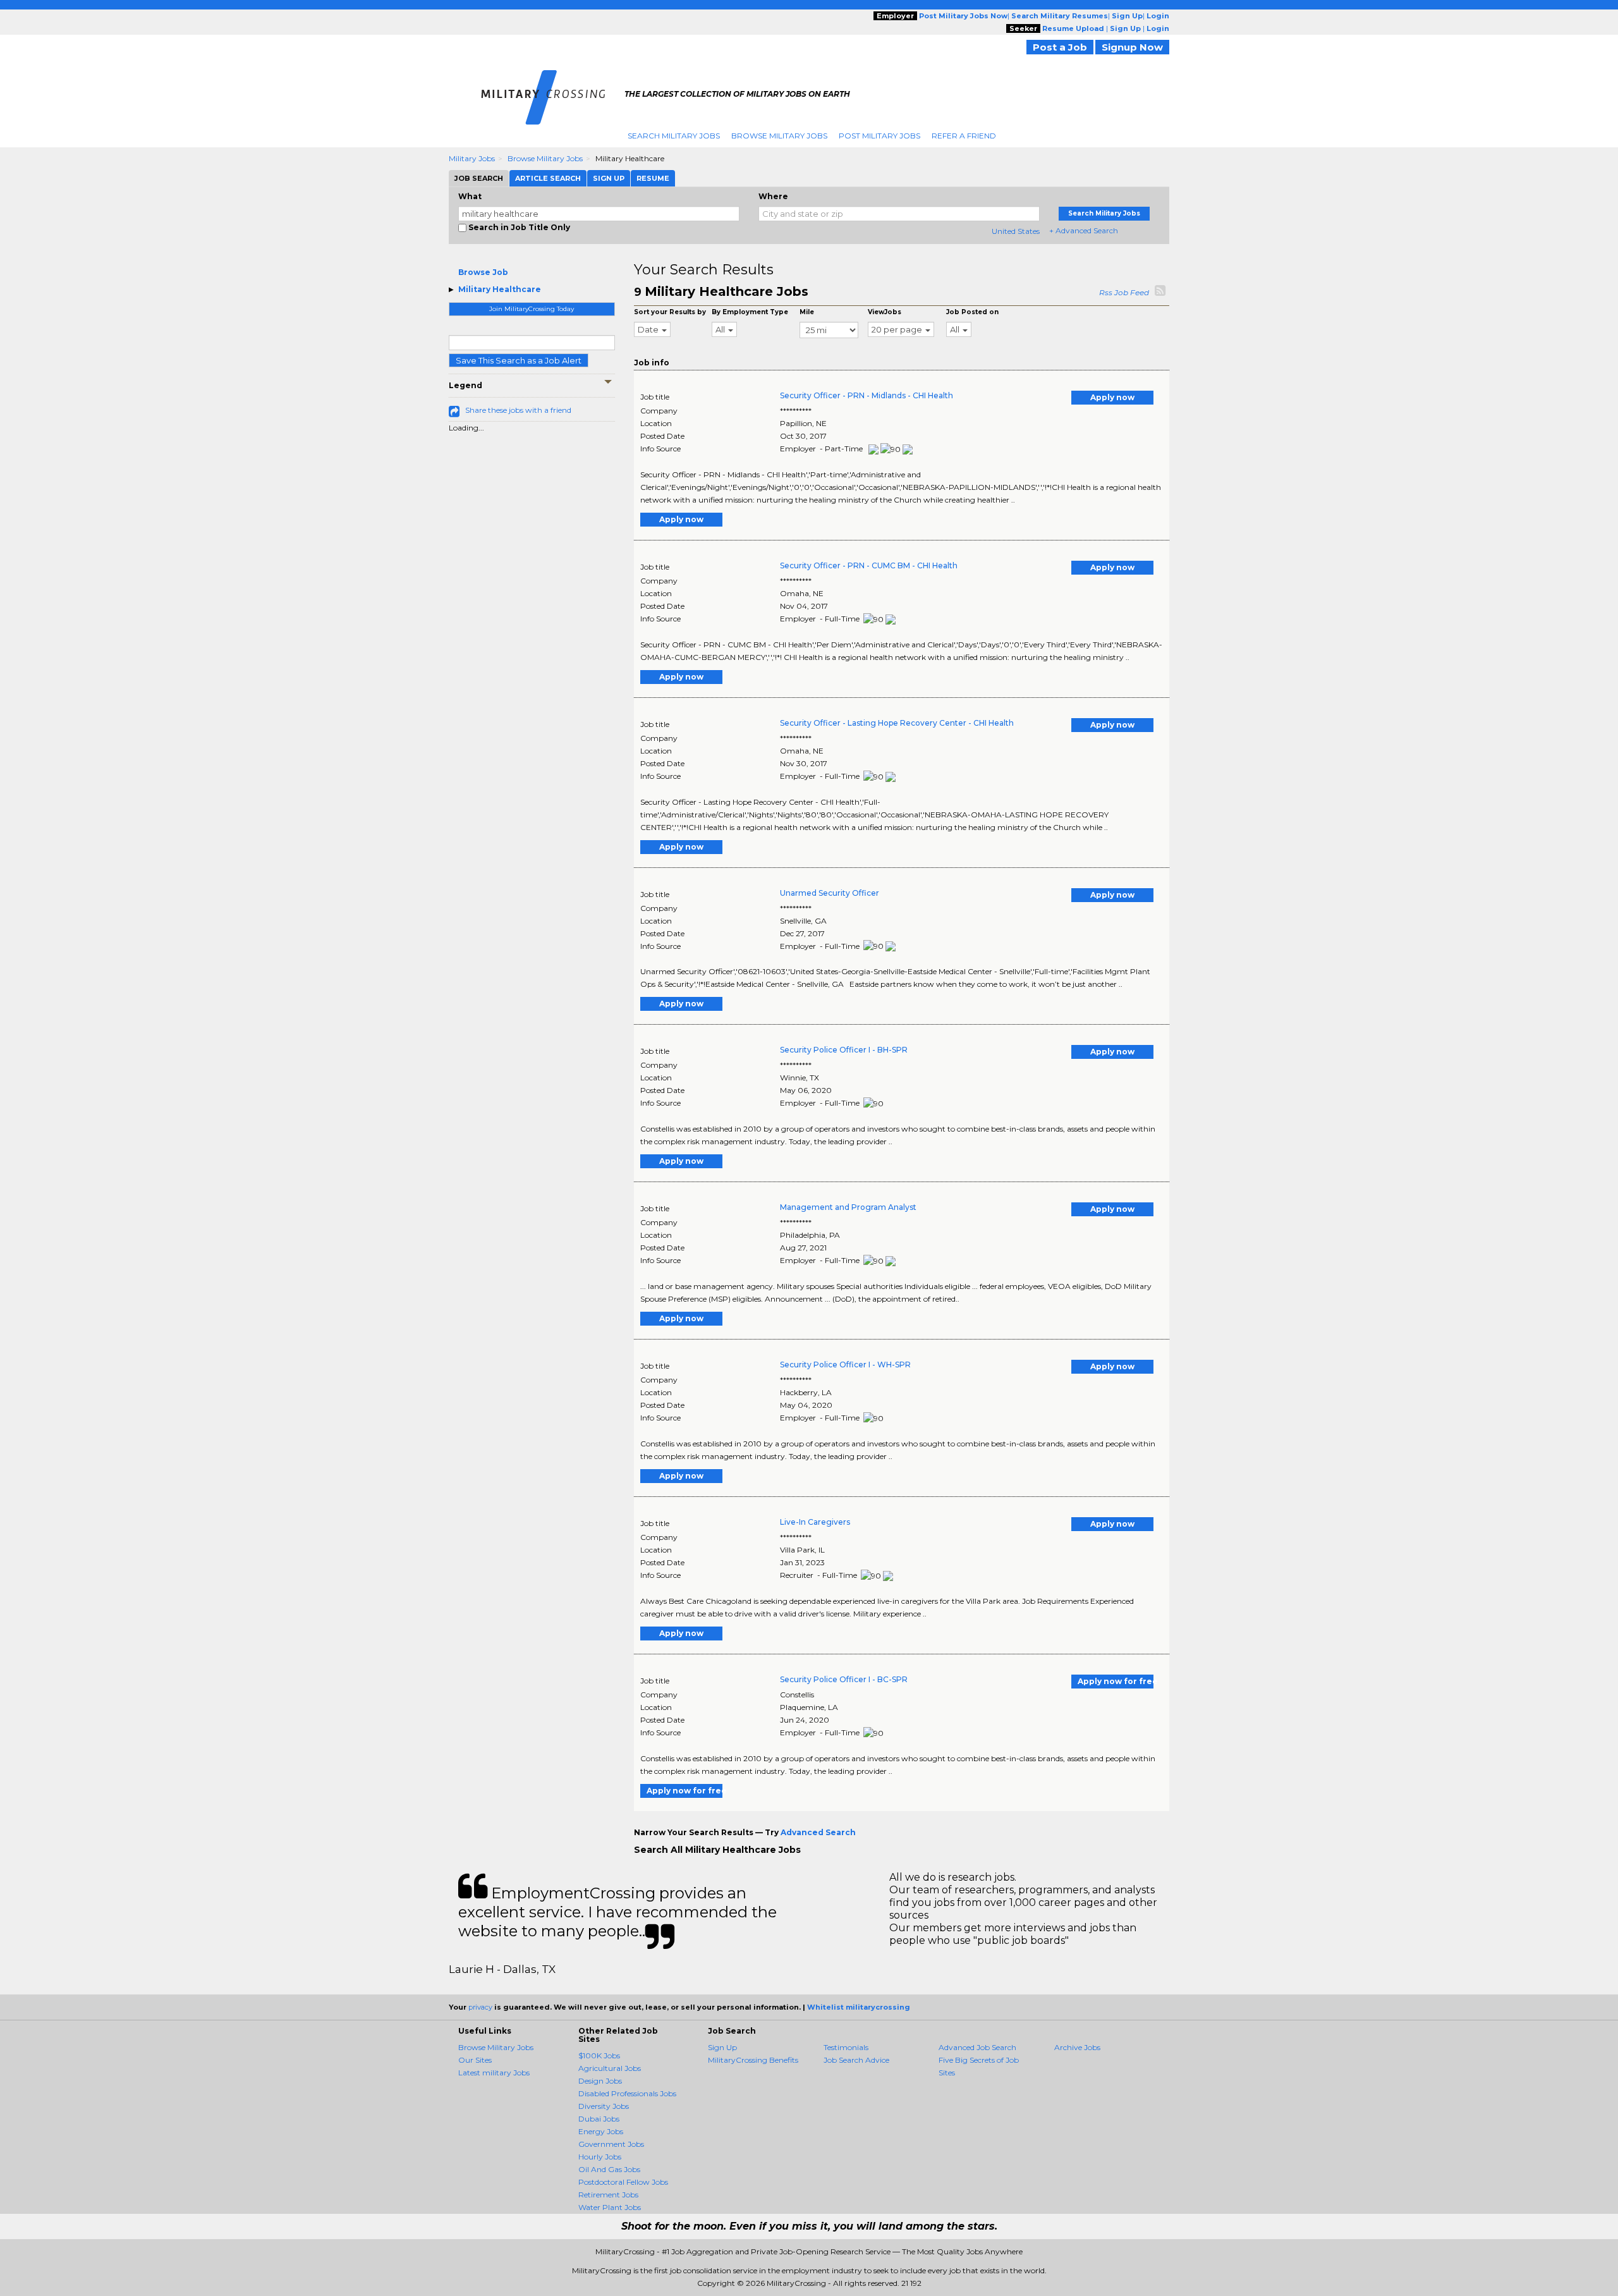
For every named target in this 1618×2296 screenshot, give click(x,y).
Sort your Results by (670, 312)
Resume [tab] (653, 178)
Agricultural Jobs (610, 2068)
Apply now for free (1116, 1681)
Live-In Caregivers (815, 1522)
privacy (480, 2007)
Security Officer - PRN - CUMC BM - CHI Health (869, 565)
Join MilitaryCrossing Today (532, 309)
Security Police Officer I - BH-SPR (844, 1050)
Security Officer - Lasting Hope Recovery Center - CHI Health (897, 723)
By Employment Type (750, 312)
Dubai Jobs (599, 2119)
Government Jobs (611, 2144)
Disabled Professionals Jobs (627, 2093)
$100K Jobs (599, 2055)
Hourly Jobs (600, 2157)
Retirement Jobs (608, 2195)
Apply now (1112, 397)
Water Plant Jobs (610, 2207)
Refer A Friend (964, 136)
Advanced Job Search (977, 2047)
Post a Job (1060, 47)
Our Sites (475, 2060)
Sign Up (722, 2047)
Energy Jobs (601, 2131)
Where (773, 196)
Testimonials (846, 2047)
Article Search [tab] (548, 178)
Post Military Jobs (879, 136)
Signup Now (1132, 47)
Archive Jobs (1077, 2047)
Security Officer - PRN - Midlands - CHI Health (867, 395)
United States (1016, 231)
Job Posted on (972, 312)
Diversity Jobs (604, 2106)
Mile (807, 312)
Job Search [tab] (479, 178)
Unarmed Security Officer (830, 893)
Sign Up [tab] (609, 178)
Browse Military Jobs (779, 136)
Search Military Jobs (674, 136)
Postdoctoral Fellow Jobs (623, 2182)
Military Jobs (472, 158)
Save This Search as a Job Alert (519, 360)
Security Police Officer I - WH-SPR (845, 1365)
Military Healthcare (500, 289)
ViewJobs (885, 312)
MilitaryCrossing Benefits (753, 2060)
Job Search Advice (856, 2060)
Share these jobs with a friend (518, 410)
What (470, 196)
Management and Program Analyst (848, 1207)
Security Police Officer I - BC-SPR (844, 1679)
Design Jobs (600, 2081)
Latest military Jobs (494, 2073)
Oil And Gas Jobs (609, 2169)
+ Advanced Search (1084, 230)
